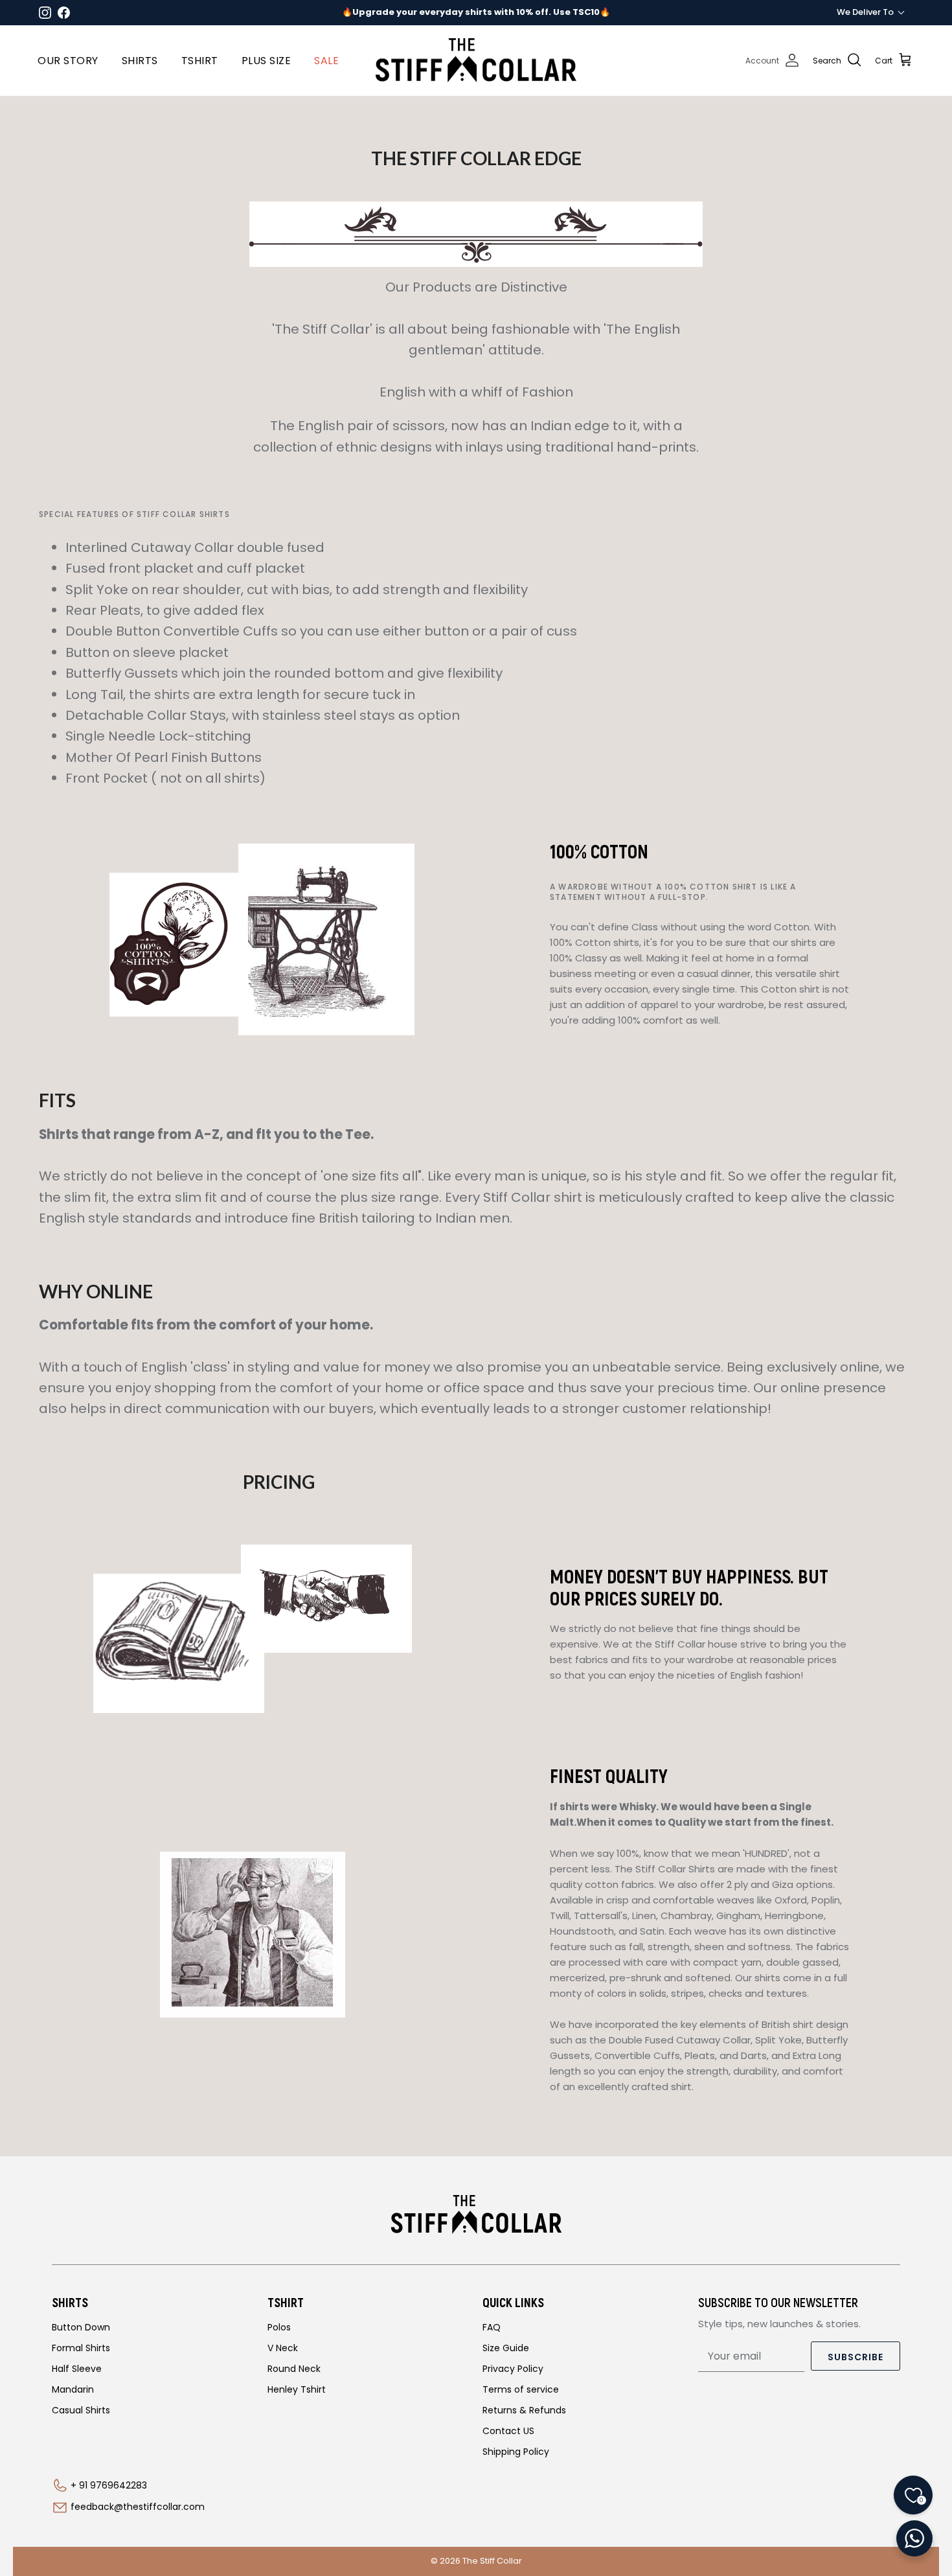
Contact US (508, 2431)
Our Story (68, 61)
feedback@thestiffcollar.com (138, 2507)
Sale (326, 61)
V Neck (283, 2348)
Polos (279, 2327)
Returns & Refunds (524, 2410)
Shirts (140, 61)
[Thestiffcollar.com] (476, 61)
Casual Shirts (81, 2410)
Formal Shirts (81, 2348)
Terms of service (521, 2389)
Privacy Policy (513, 2369)
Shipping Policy (516, 2452)
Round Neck (294, 2369)
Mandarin (73, 2389)
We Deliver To (865, 12)
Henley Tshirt (297, 2389)
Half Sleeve (77, 2369)
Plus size (266, 61)
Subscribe (856, 2357)
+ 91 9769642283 (109, 2485)
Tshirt (200, 61)
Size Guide (506, 2348)
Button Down (81, 2327)
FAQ (492, 2327)
